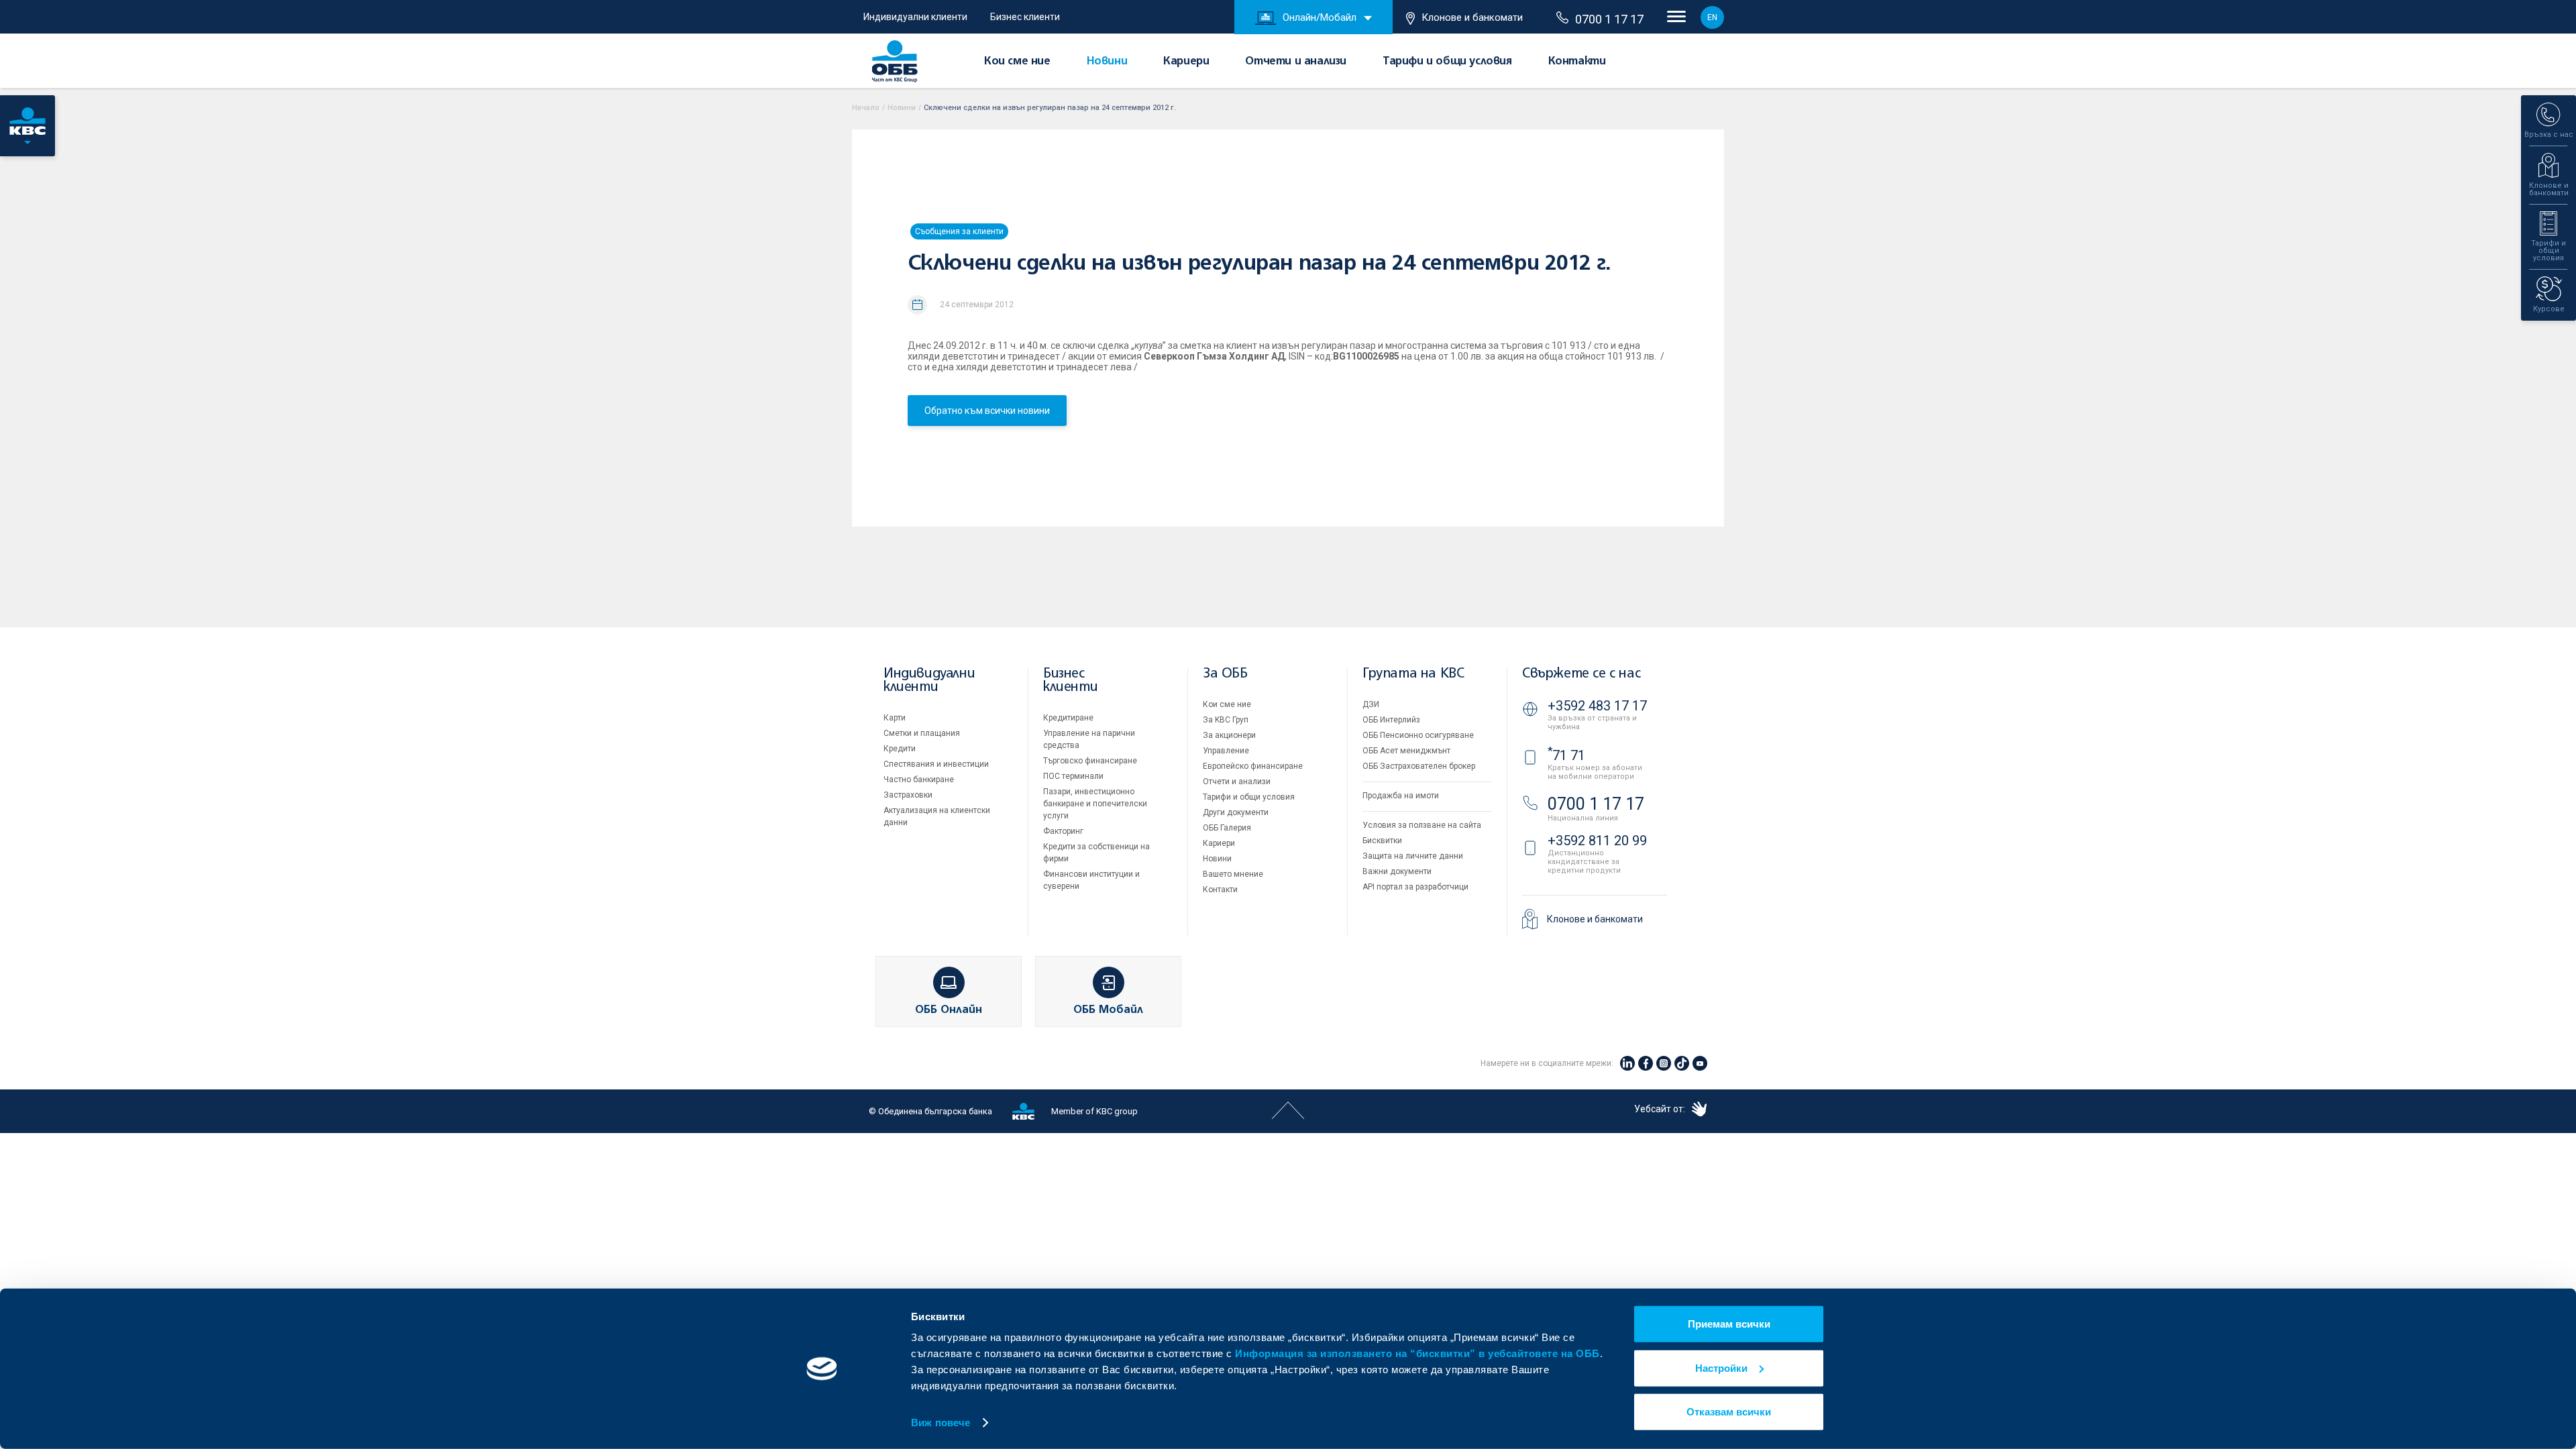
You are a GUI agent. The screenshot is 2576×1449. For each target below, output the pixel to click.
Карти (895, 718)
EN (1712, 17)
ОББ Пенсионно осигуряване (1418, 735)
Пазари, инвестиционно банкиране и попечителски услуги (1095, 804)
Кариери (1186, 62)
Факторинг (1063, 831)
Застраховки (908, 795)
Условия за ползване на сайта (1422, 825)
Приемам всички (1729, 1324)
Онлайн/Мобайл (1320, 17)
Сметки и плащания (922, 733)
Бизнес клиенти (1025, 17)
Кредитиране (1068, 718)
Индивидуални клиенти (915, 17)
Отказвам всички (1729, 1412)
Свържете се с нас (1581, 674)
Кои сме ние (1017, 62)
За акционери (1229, 735)
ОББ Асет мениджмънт (1406, 751)
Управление (1226, 751)
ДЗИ (1371, 704)
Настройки (1721, 1367)
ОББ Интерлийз (1391, 720)
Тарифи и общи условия (1447, 62)
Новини (1107, 62)
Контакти (1577, 62)
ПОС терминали (1073, 776)
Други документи (1236, 812)
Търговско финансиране (1090, 761)
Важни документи (1397, 871)
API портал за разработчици (1415, 887)
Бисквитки (1382, 841)
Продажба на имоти (1401, 796)
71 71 (1566, 755)
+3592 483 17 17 (1597, 706)
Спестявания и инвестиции (936, 764)
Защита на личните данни (1413, 856)
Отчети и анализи (1296, 62)
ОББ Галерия (1227, 828)
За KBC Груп (1226, 720)
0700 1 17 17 (1609, 19)
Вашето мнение (1233, 874)
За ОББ (1225, 674)
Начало (866, 108)
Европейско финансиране (1253, 766)
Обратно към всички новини (987, 411)
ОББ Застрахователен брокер (1419, 766)
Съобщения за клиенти (959, 231)
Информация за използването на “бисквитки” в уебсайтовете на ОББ (1417, 1353)
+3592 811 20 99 (1597, 841)
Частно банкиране (919, 780)
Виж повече (941, 1423)
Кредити (900, 749)
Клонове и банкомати (1472, 17)
